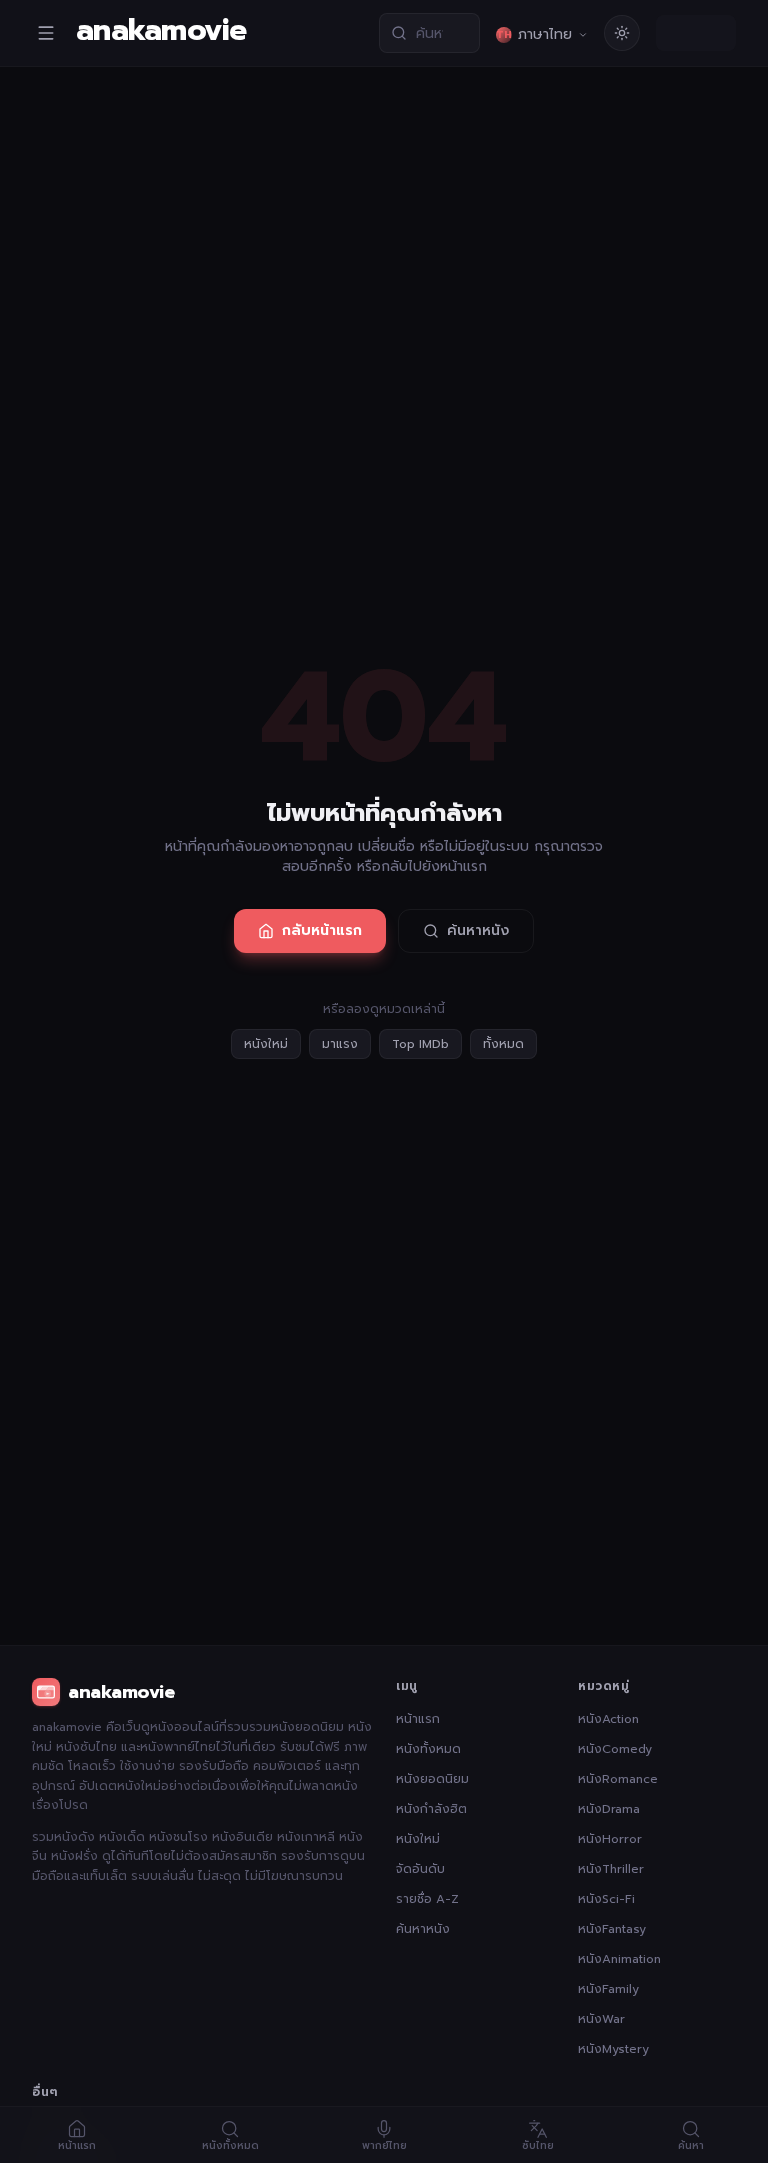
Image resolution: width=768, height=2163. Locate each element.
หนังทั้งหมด (428, 1749)
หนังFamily (608, 1989)
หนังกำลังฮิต (431, 1809)
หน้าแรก (418, 1719)
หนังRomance (618, 1779)
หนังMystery (613, 2049)
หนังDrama (609, 1809)
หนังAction (608, 1719)
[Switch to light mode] (622, 33)
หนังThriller (611, 1869)
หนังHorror (610, 1839)
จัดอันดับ (420, 1869)
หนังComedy (615, 1749)
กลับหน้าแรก (322, 930)
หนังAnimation (619, 1959)
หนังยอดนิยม (432, 1779)
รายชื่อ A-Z (427, 1899)
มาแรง (340, 1044)
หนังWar (601, 2019)
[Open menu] (46, 33)
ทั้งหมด (503, 1044)
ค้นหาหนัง (478, 930)
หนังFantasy (612, 1929)
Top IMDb (420, 1044)
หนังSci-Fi (606, 1899)
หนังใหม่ (266, 1044)
